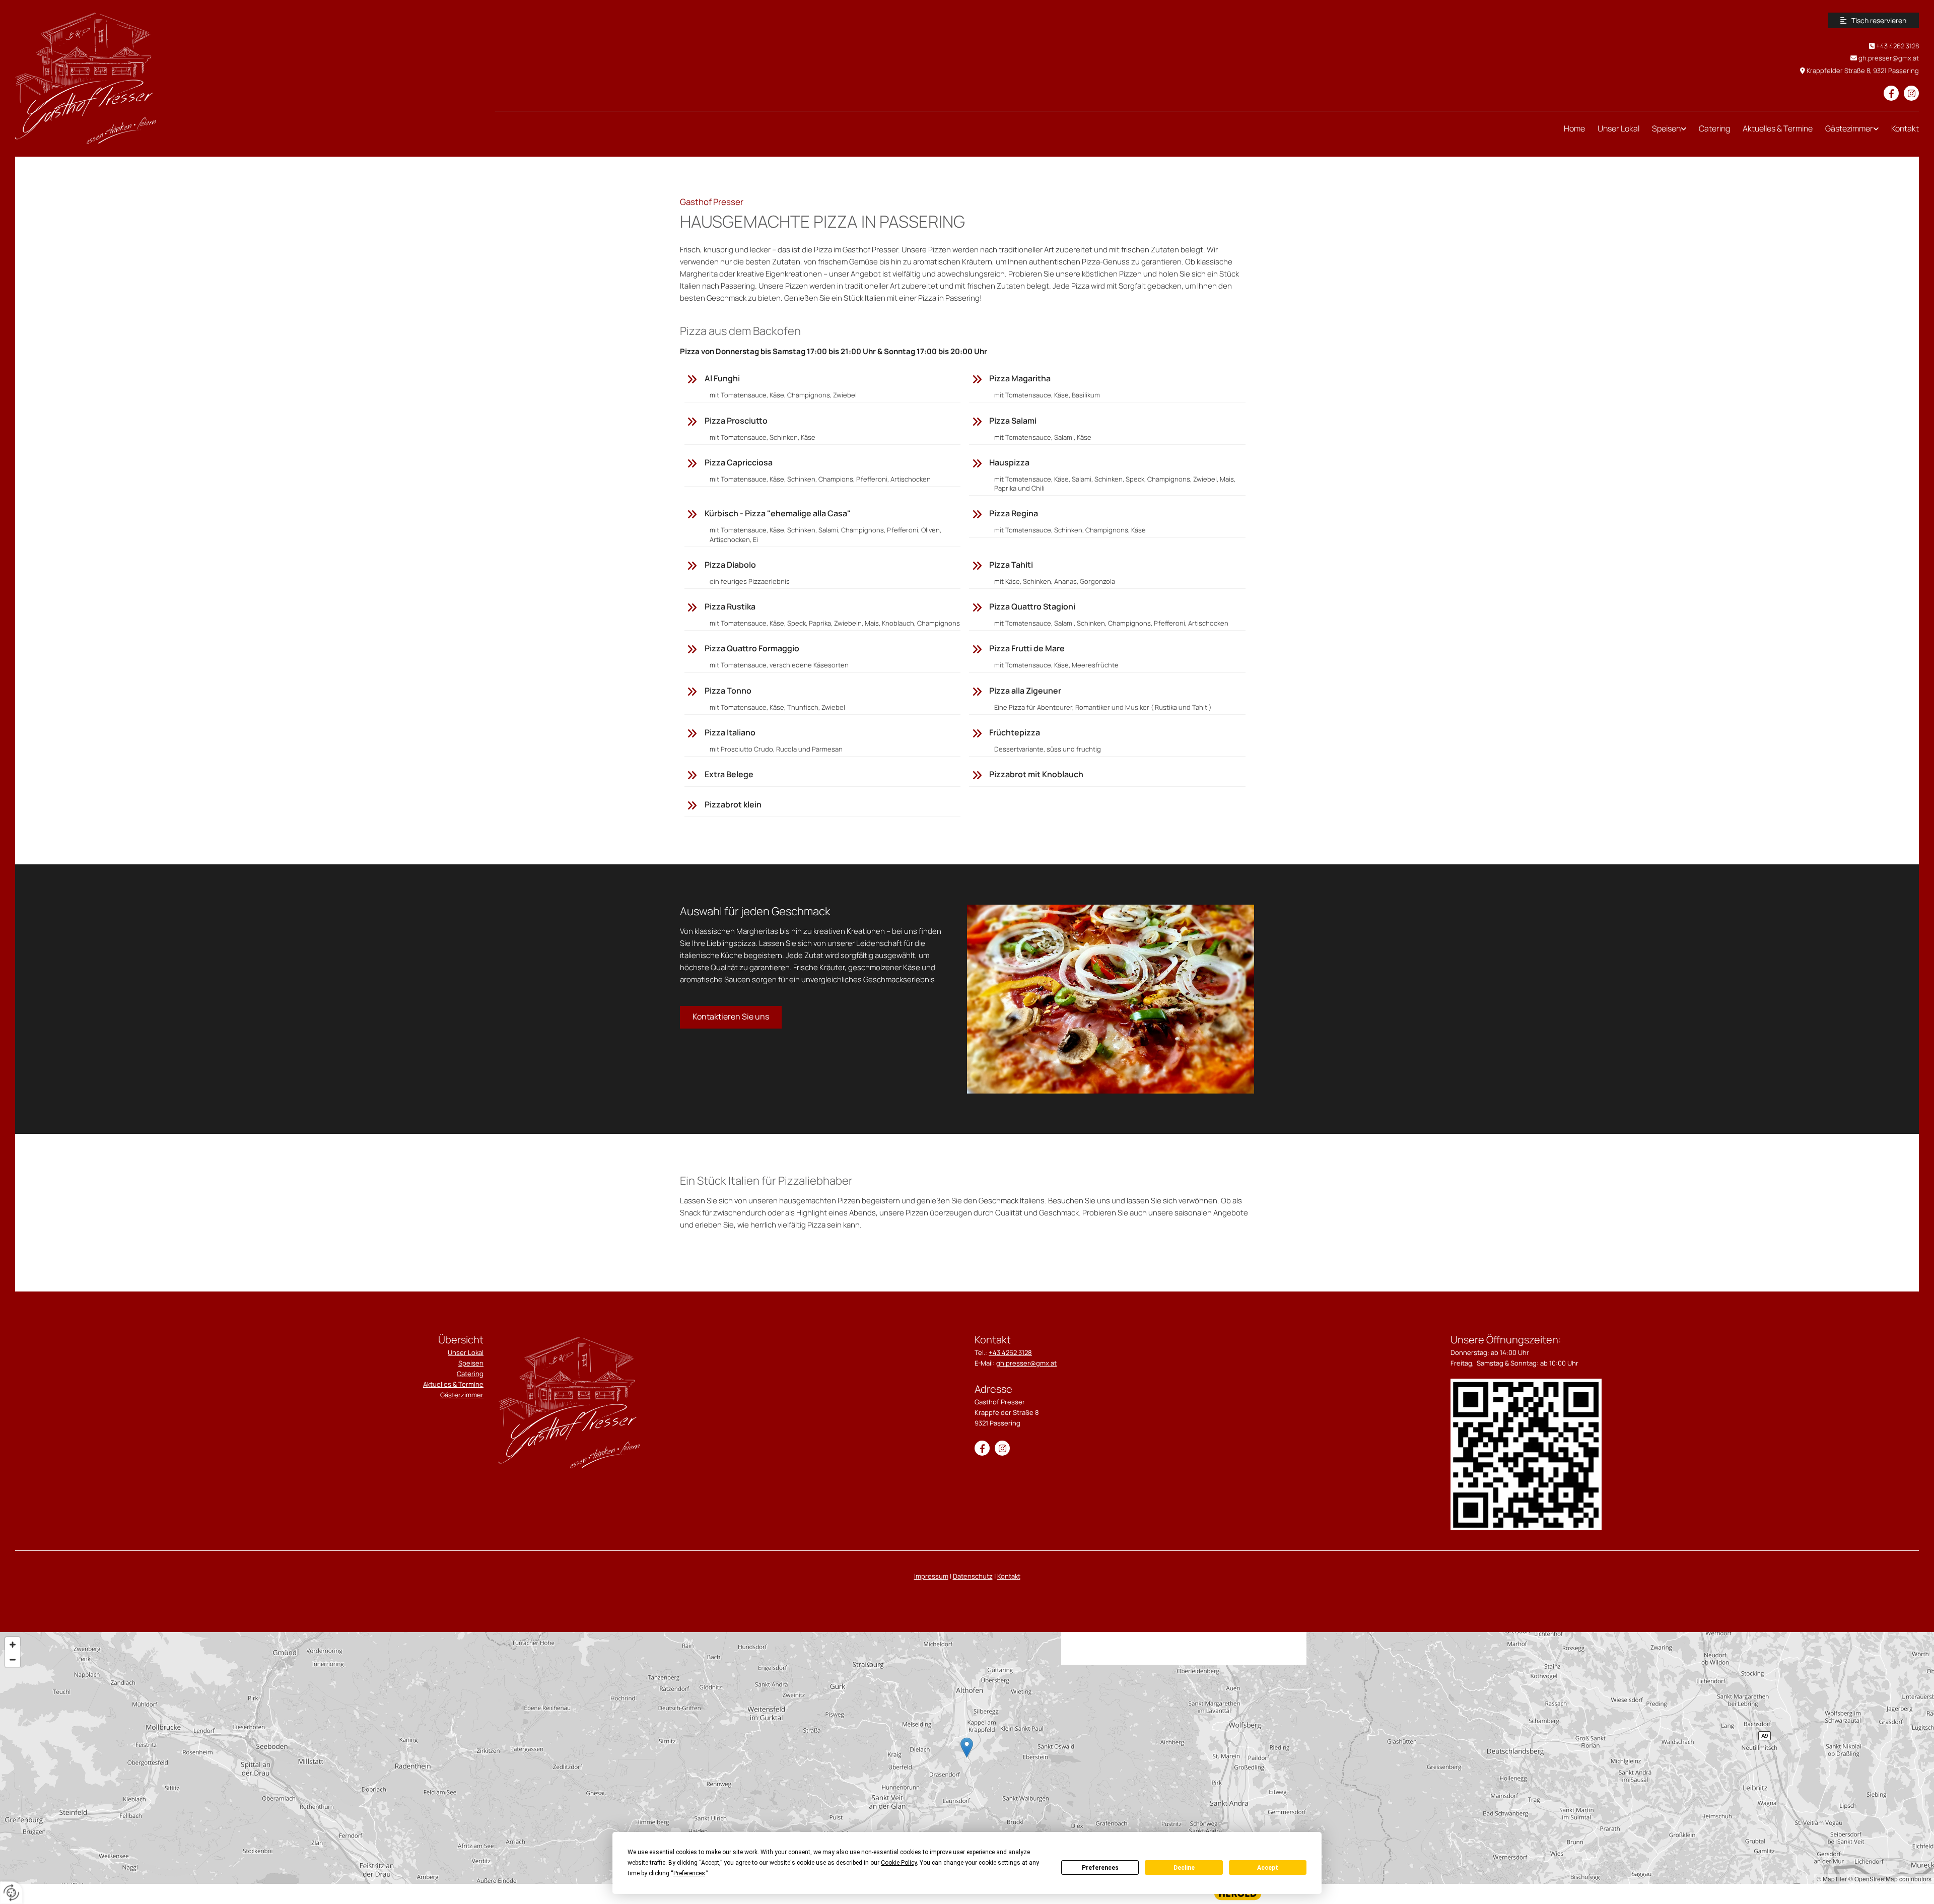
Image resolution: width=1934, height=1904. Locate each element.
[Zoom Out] (13, 1660)
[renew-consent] (11, 1893)
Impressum (931, 1576)
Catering (1714, 128)
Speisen (1666, 128)
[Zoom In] (13, 1645)
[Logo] (248, 78)
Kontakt (1905, 128)
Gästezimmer (1849, 128)
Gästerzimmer (462, 1395)
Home (1574, 128)
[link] (1663, 129)
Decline (1184, 1868)
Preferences (1100, 1868)
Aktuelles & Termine (1778, 128)
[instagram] (1911, 93)
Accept (1268, 1868)
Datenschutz (973, 1576)
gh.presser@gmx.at (1889, 58)
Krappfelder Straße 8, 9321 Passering (1863, 71)
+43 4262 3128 (1897, 46)
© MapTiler (1832, 1879)
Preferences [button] (689, 1873)
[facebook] (1891, 93)
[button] (1873, 20)
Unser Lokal (1618, 128)
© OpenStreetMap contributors (1890, 1879)
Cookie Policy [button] (899, 1863)
